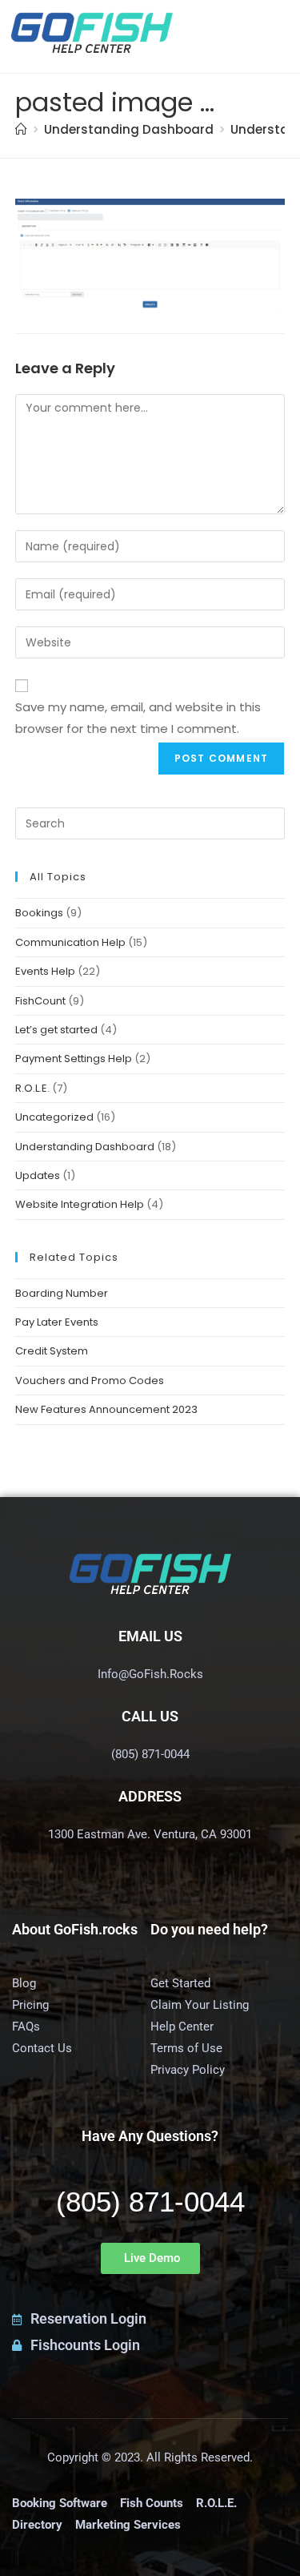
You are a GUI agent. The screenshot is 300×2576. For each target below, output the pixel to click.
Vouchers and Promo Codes (90, 1381)
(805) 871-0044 (150, 2202)
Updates (38, 1175)
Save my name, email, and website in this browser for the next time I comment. (138, 718)
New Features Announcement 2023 (106, 1409)
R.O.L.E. (32, 1088)
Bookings (39, 913)
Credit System (52, 1351)
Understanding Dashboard (85, 1147)
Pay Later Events (57, 1322)
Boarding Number (62, 1293)
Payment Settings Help (74, 1059)
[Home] (21, 129)
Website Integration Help (80, 1204)
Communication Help (70, 942)
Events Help (45, 971)
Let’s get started (56, 1030)
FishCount (40, 1001)
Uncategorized (54, 1117)
